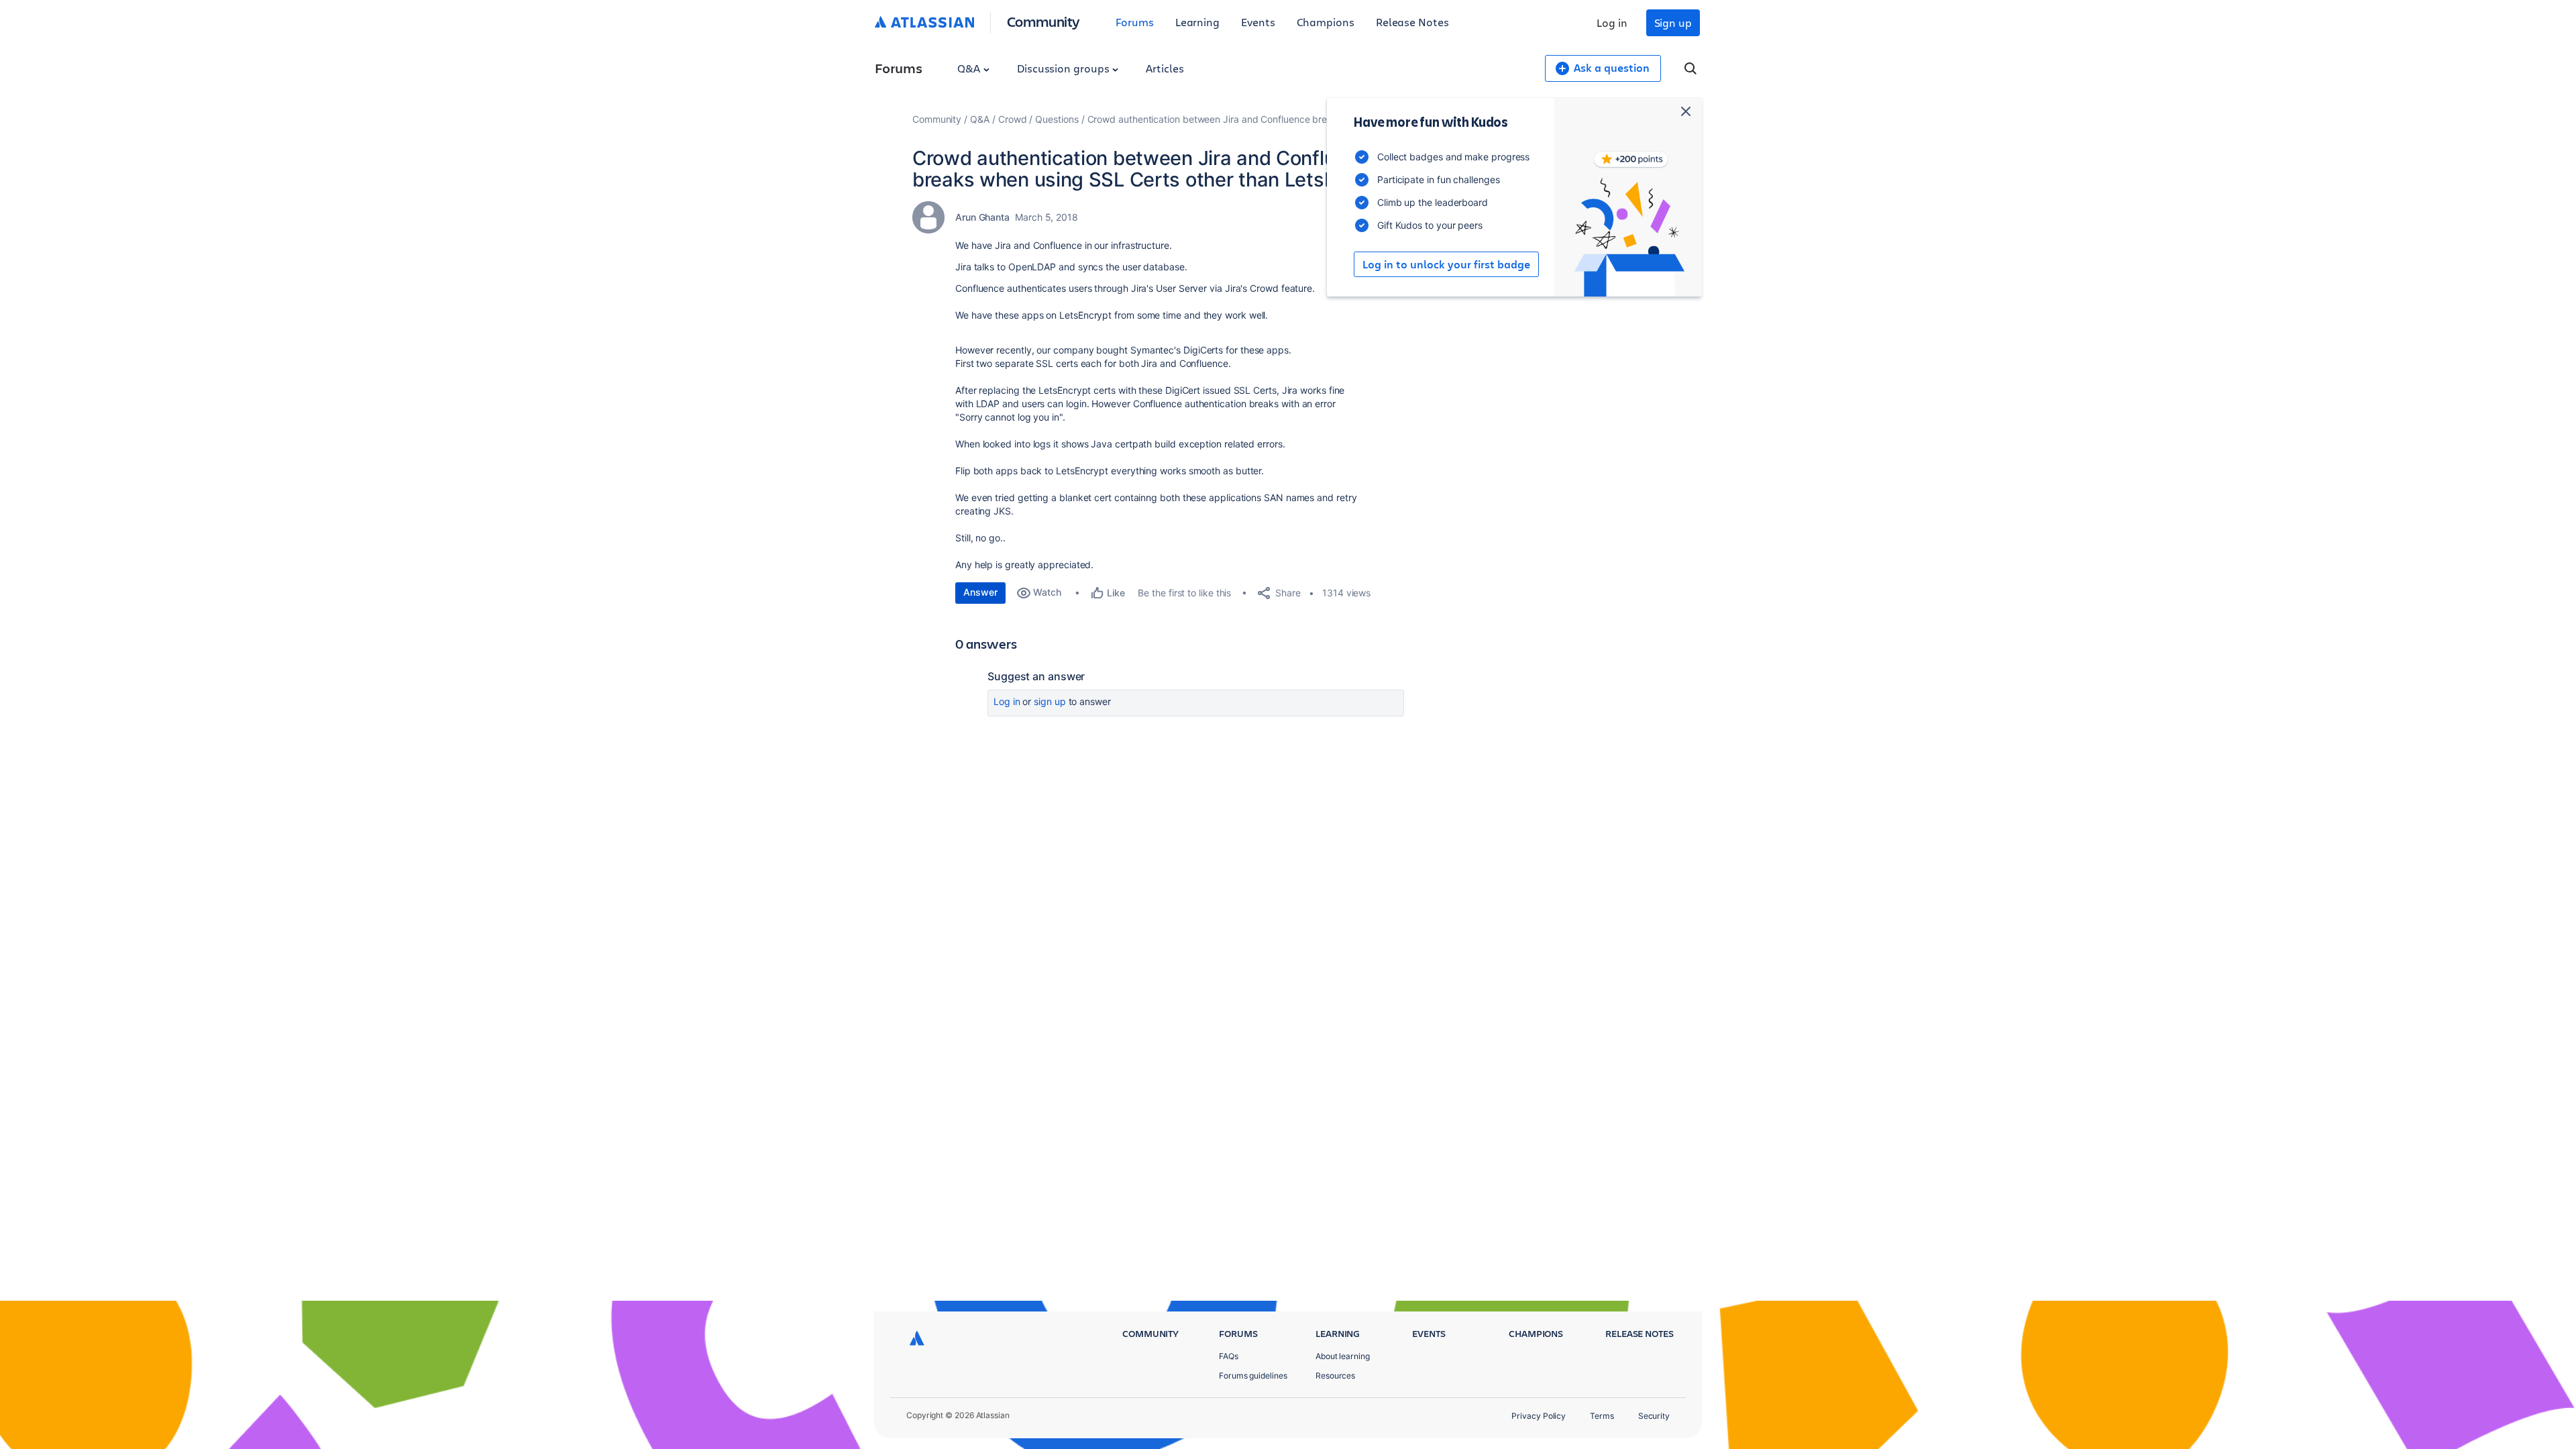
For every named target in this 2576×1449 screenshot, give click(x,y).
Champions (1326, 22)
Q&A (970, 68)
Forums (1135, 22)
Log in (1612, 22)
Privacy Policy (1539, 1416)
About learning (1343, 1356)
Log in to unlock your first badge (1446, 264)
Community (1043, 21)
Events (1258, 22)
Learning (1197, 22)
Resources (1335, 1376)
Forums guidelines (1253, 1376)
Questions (1057, 119)
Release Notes (1412, 22)
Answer (980, 592)
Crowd (1013, 119)
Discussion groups (1065, 68)
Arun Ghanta (982, 217)
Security (1654, 1416)
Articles (1165, 68)
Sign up (1673, 22)
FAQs (1229, 1356)
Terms (1602, 1416)
